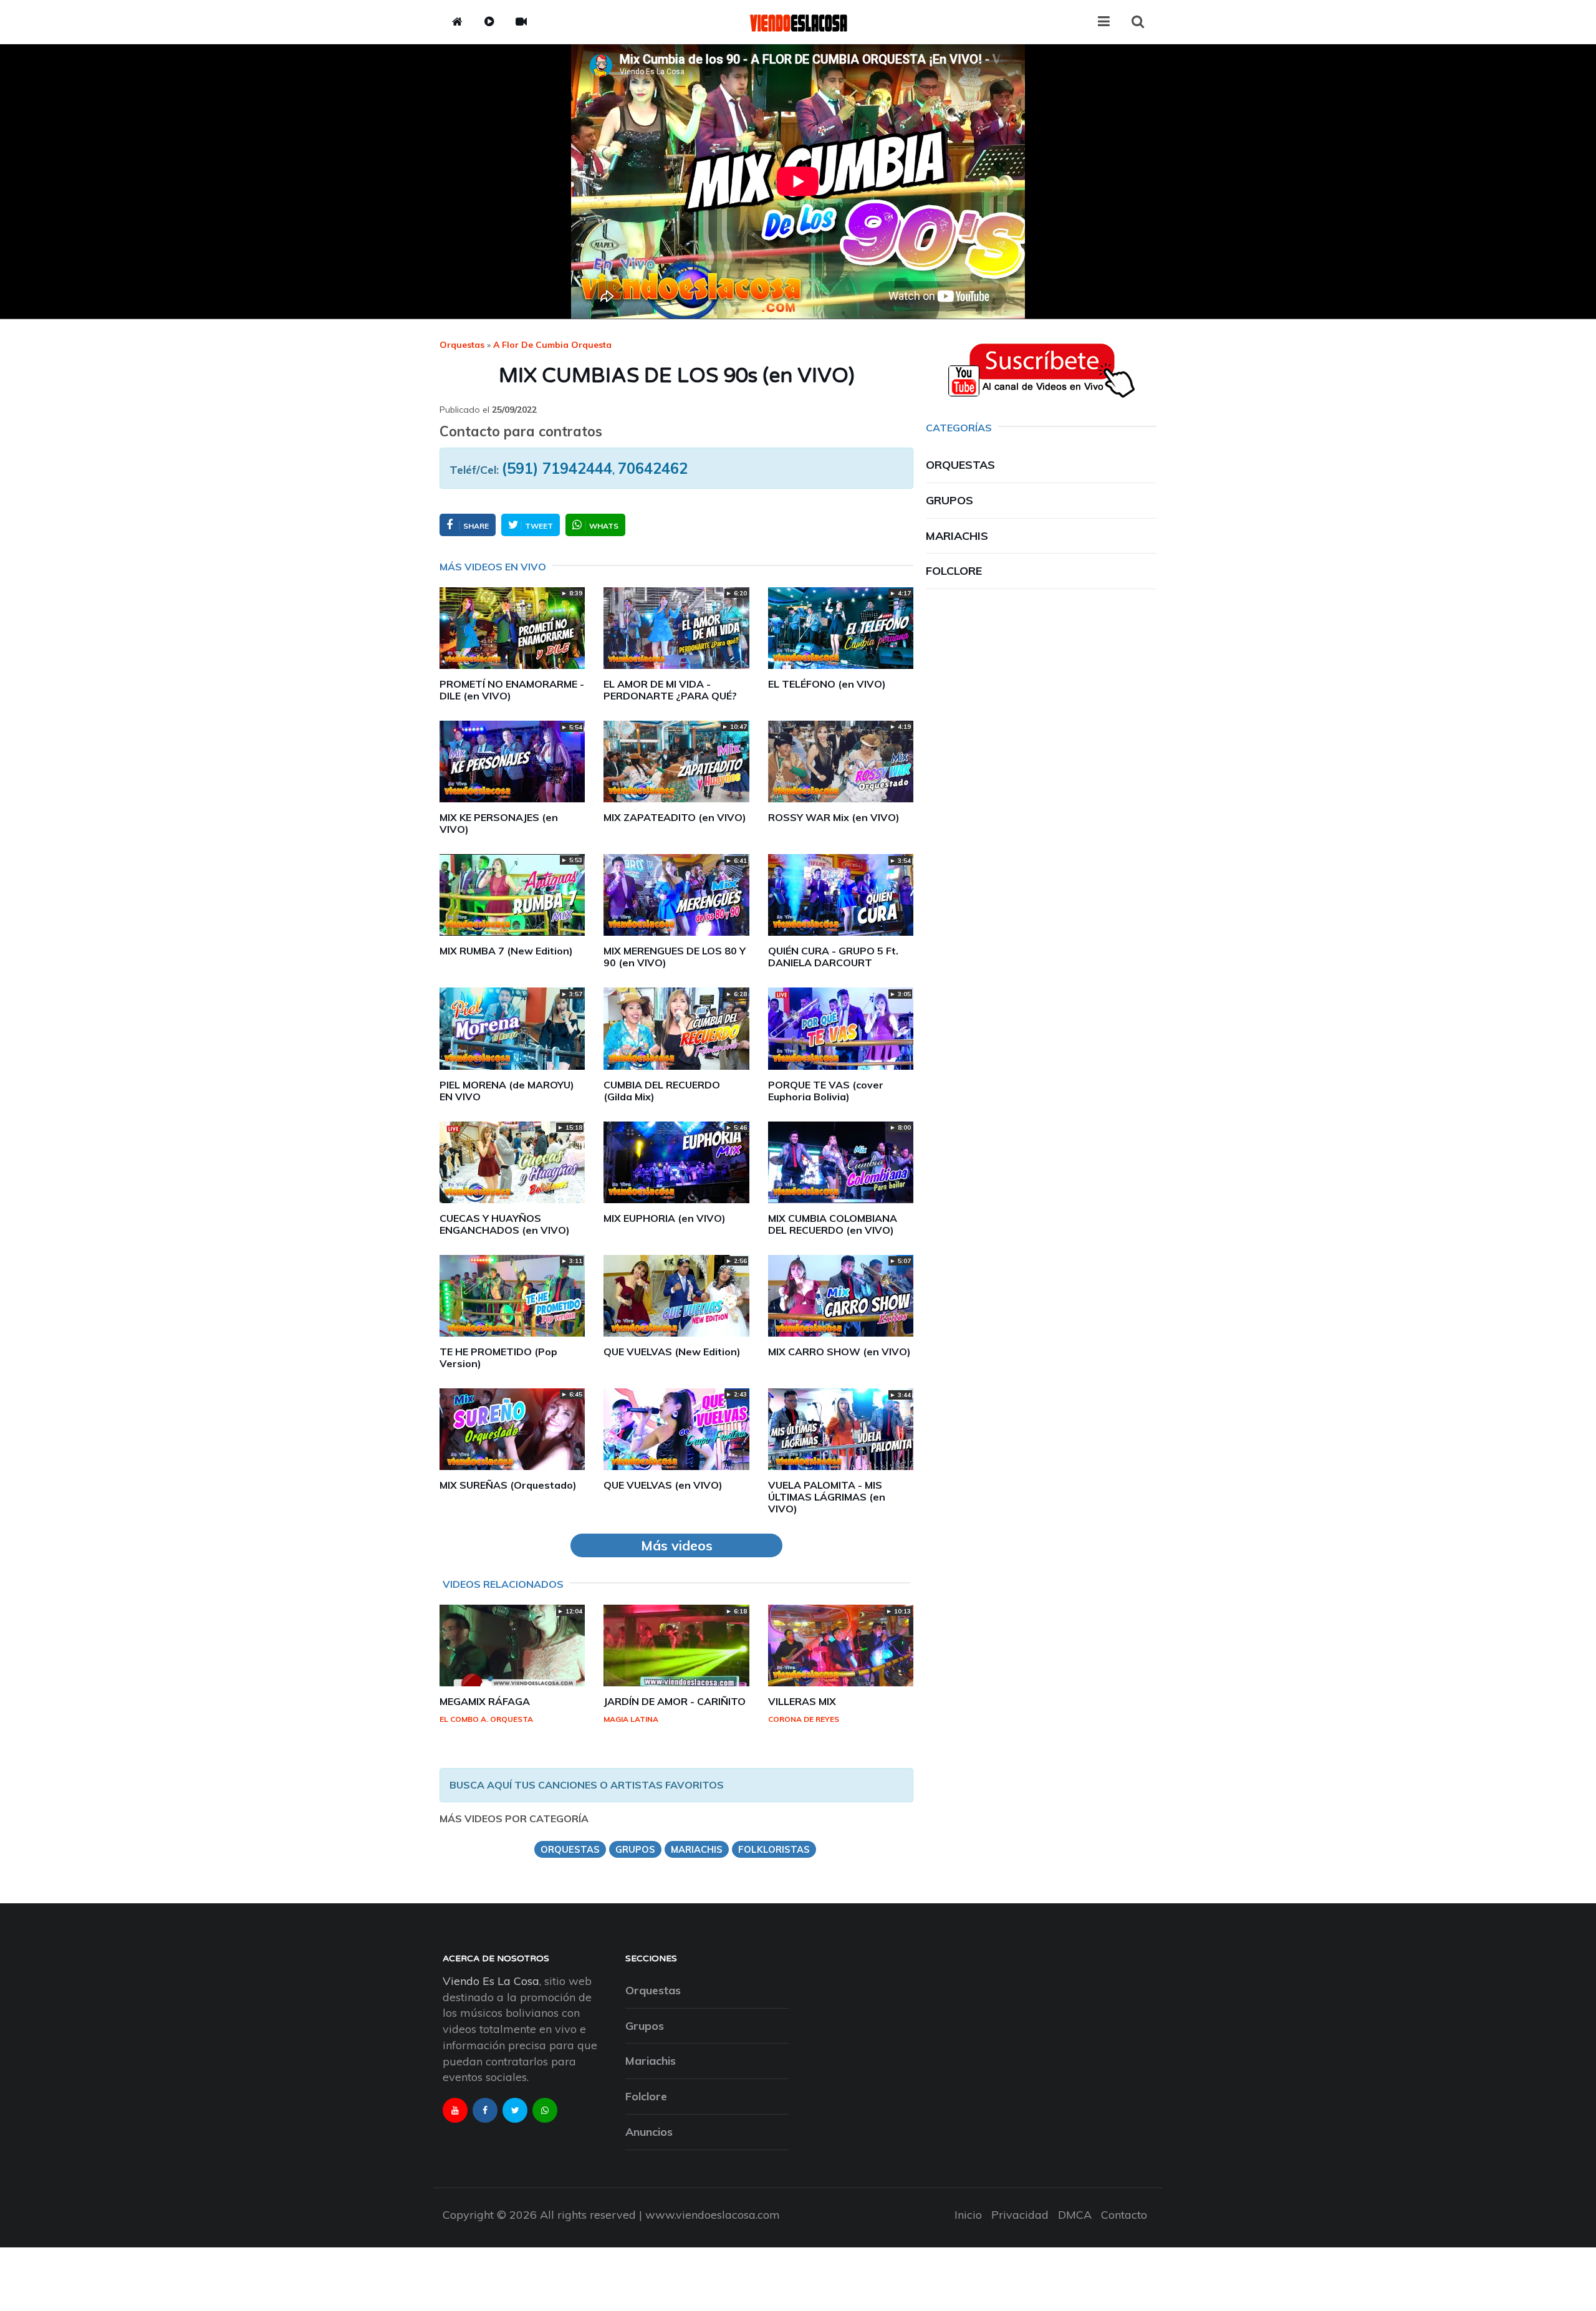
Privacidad (1020, 2215)
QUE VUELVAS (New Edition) (672, 1352)
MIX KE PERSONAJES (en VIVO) (499, 823)
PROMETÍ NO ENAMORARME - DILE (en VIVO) (512, 690)
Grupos (949, 500)
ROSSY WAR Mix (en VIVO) (834, 817)
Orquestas (462, 345)
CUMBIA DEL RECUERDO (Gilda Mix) (662, 1091)
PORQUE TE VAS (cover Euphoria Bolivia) (826, 1091)
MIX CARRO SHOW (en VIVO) (839, 1352)
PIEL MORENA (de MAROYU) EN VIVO (507, 1091)
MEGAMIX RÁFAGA (485, 1701)
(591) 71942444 (557, 468)
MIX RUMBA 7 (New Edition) (506, 951)
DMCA (1075, 2215)
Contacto (1124, 2215)
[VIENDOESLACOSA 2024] (798, 22)
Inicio (968, 2215)
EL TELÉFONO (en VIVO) (827, 684)
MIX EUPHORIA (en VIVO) (665, 1218)
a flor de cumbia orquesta (552, 345)
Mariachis (957, 536)
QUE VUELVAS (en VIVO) (663, 1485)
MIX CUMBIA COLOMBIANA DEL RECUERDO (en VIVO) (833, 1224)
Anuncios (649, 2132)
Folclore (954, 571)
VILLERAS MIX (802, 1701)
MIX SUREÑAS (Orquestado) (508, 1485)
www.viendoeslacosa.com (713, 2215)
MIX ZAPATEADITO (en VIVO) (675, 817)
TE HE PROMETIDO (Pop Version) (498, 1357)
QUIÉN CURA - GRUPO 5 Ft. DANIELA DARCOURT (833, 957)
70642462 (653, 468)
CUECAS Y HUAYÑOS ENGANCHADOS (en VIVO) (505, 1224)
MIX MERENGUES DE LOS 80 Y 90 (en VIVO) (675, 957)
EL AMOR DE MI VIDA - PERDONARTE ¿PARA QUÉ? (670, 690)
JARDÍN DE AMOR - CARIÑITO (675, 1701)
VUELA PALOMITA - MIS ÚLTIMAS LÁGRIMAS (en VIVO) (827, 1497)
